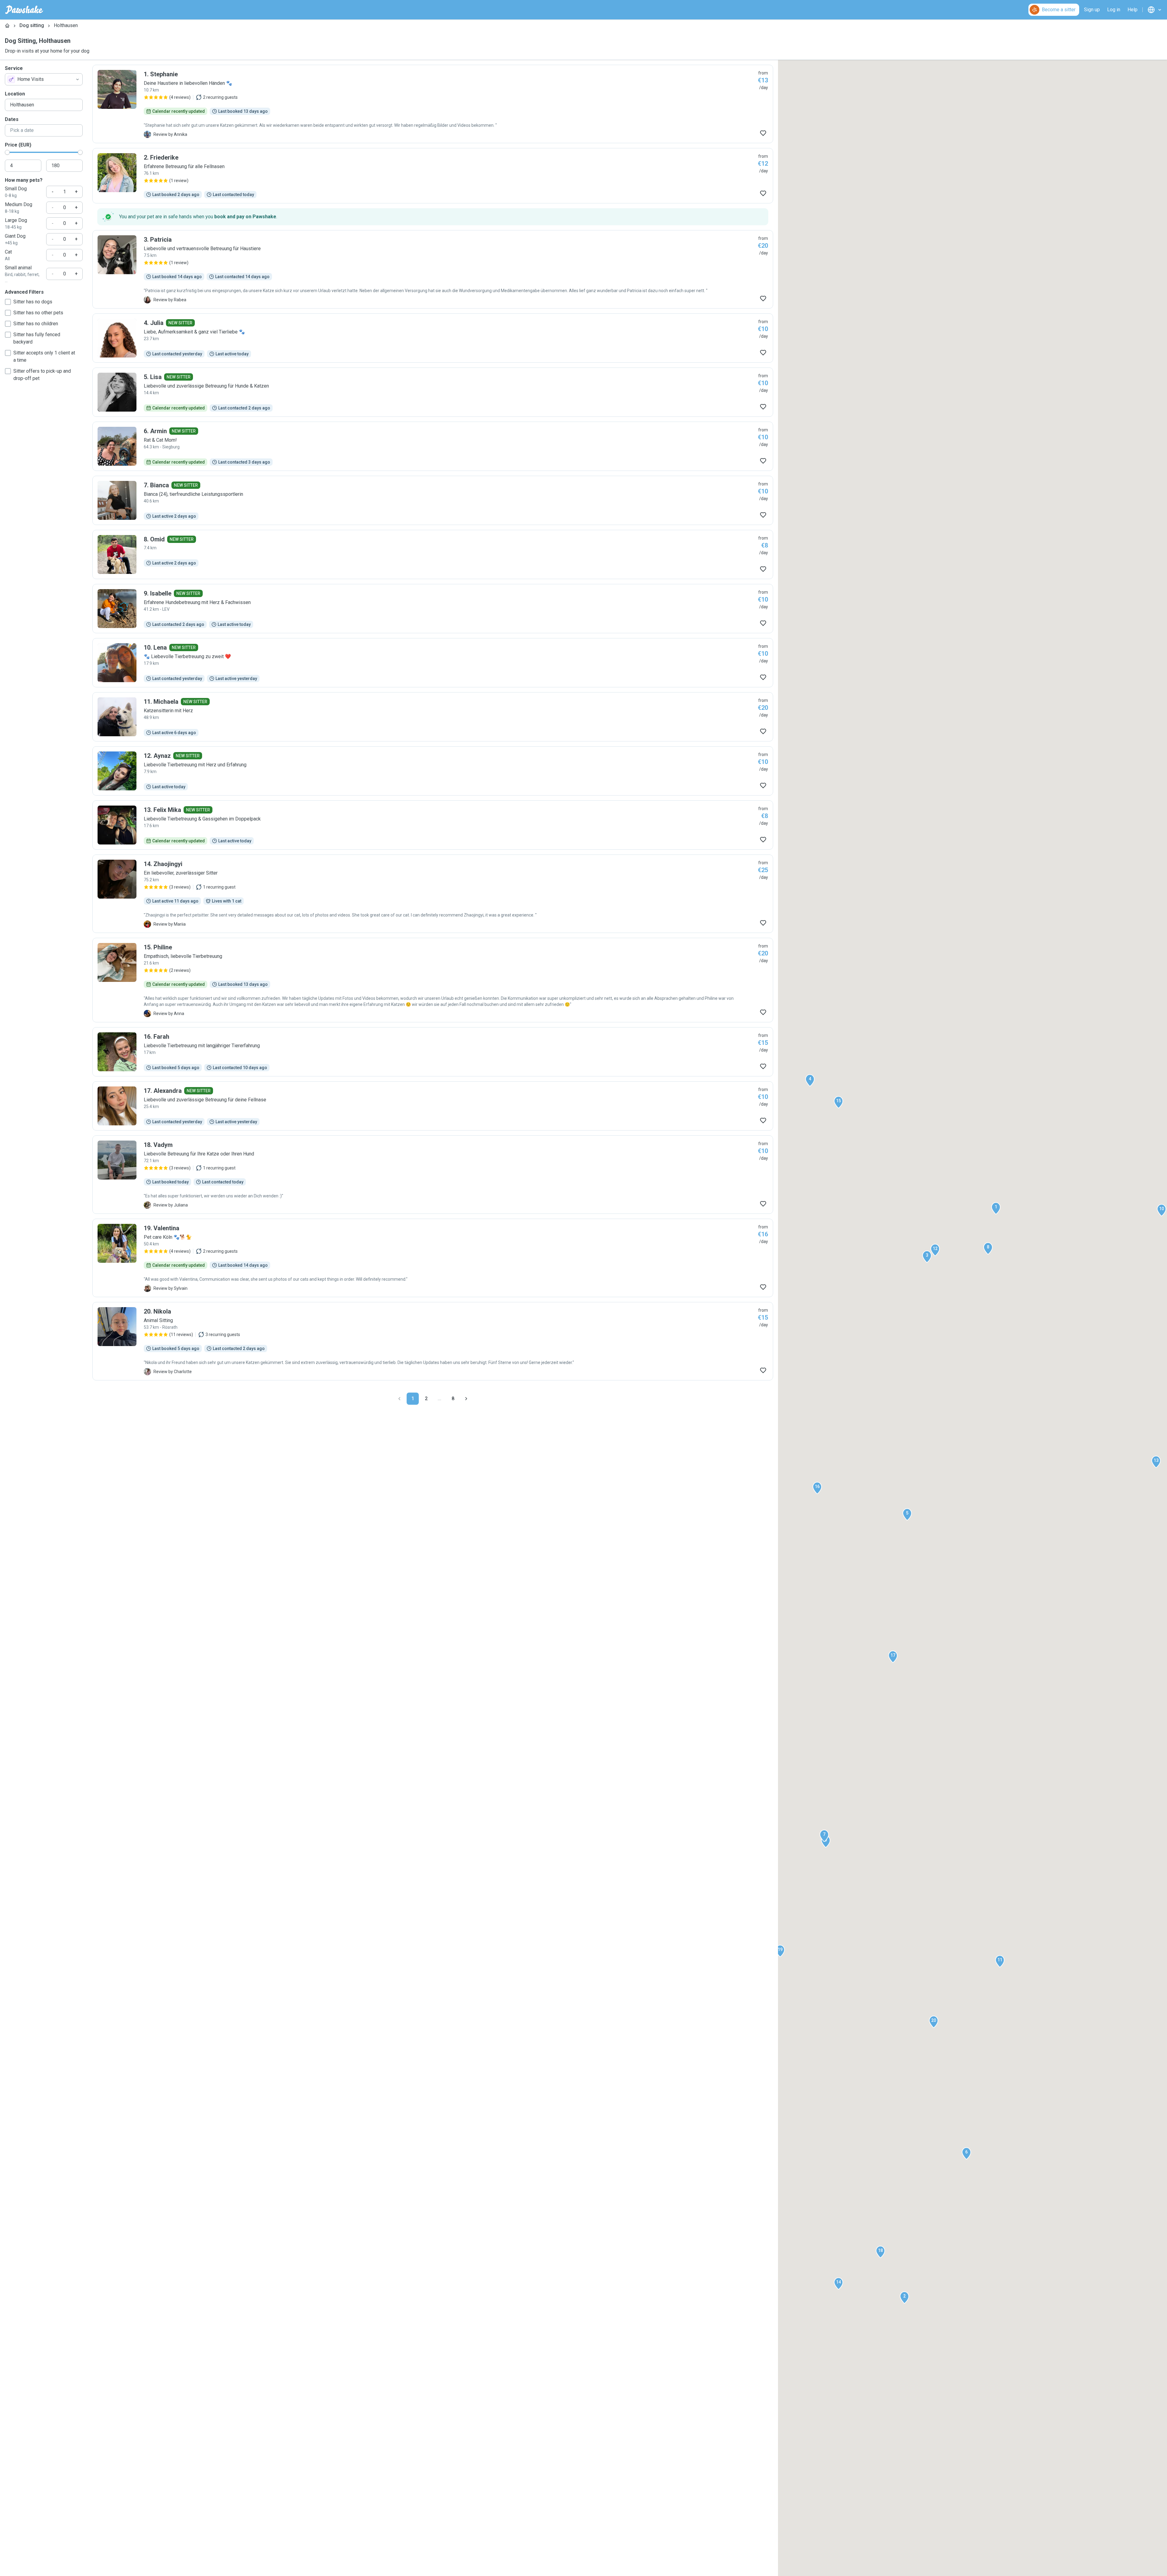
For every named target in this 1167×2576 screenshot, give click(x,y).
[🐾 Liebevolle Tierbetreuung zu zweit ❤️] (433, 663)
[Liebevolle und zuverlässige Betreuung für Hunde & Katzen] (433, 392)
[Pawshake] (24, 10)
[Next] (466, 1399)
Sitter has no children (36, 324)
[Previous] (399, 1399)
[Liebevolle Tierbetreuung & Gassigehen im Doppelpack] (433, 825)
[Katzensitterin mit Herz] (433, 717)
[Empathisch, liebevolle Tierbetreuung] (433, 980)
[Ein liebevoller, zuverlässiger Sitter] (433, 894)
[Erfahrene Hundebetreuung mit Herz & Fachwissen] (433, 609)
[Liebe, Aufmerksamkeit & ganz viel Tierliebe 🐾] (433, 338)
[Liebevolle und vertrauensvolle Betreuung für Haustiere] (433, 269)
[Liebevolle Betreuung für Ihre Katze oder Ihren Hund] (433, 1175)
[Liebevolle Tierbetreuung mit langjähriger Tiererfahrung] (433, 1052)
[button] (996, 1208)
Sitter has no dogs (33, 302)
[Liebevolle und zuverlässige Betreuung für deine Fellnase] (433, 1106)
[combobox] (44, 79)
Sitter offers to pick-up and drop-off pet (42, 375)
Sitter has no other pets (38, 313)
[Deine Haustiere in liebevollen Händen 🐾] (433, 104)
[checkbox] (8, 302)
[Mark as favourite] (763, 133)
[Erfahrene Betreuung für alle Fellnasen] (433, 176)
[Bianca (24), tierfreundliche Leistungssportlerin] (433, 500)
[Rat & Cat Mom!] (433, 446)
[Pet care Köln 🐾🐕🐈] (433, 1258)
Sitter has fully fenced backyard (37, 338)
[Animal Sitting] (433, 1341)
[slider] (7, 152)
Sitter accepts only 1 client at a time (44, 356)
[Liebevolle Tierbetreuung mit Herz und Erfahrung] (433, 771)
